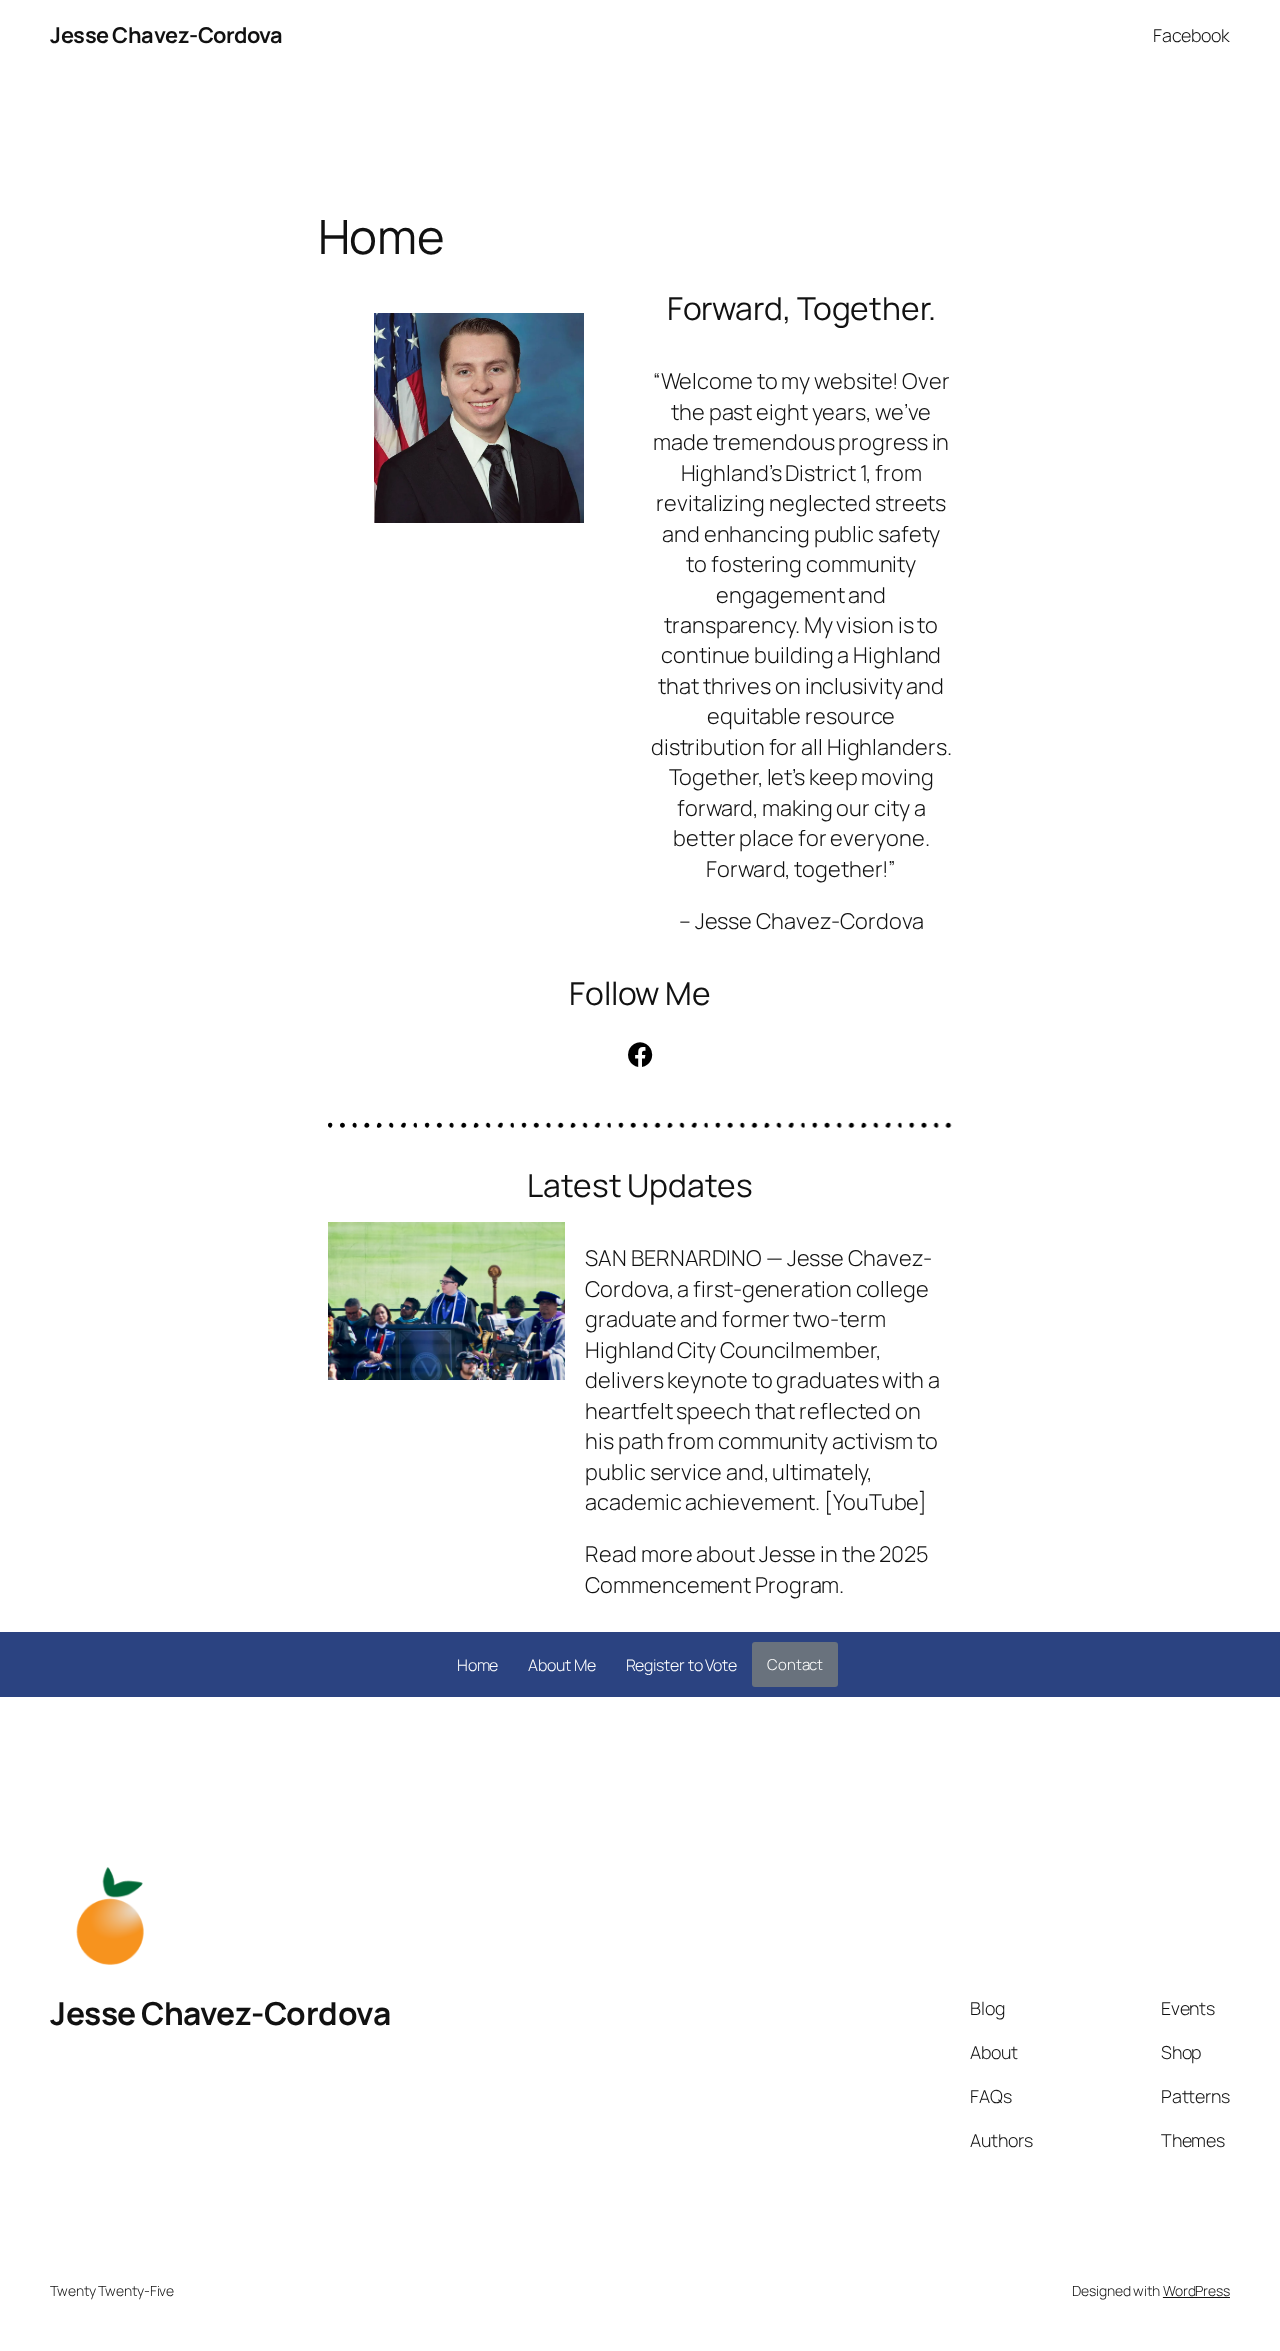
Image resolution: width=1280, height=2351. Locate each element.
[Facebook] (640, 1055)
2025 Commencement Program (757, 1569)
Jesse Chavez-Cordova (166, 35)
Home (478, 1665)
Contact (795, 1664)
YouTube (875, 1502)
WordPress (1196, 2290)
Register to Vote (681, 1665)
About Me (561, 1665)
